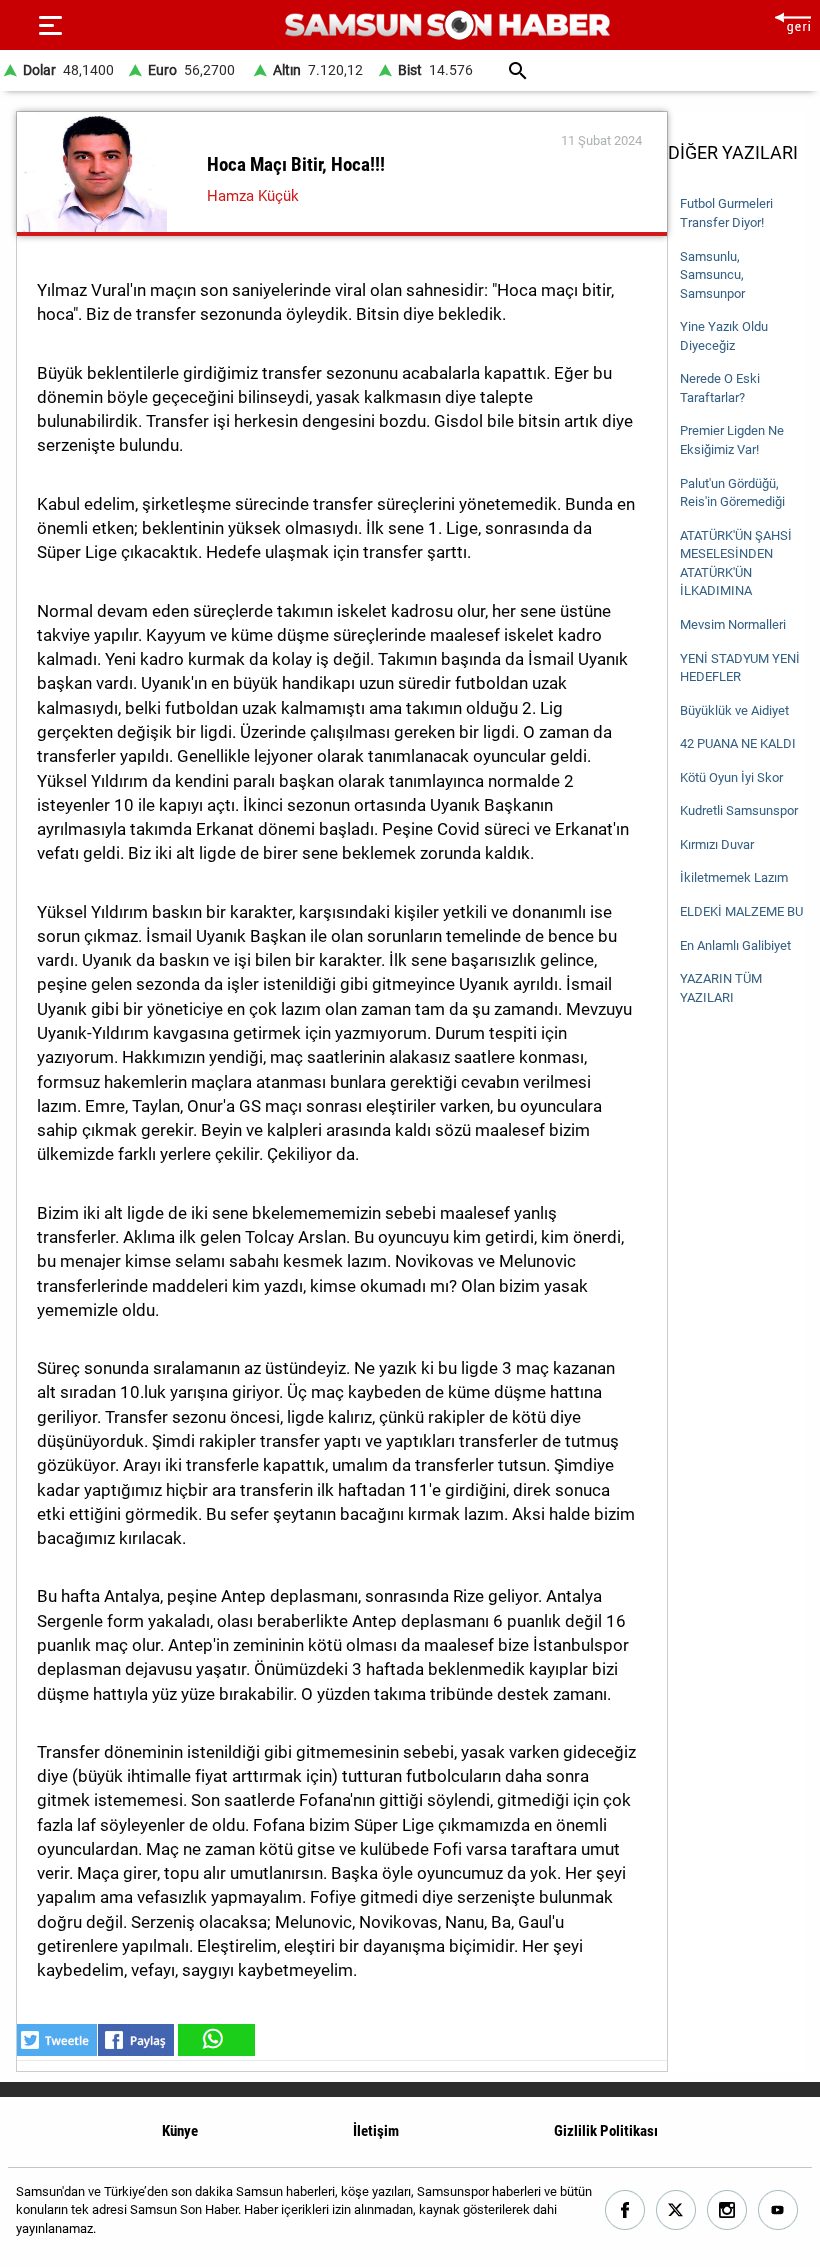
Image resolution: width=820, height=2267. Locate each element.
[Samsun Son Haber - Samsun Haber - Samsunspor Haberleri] (447, 25)
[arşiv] (517, 70)
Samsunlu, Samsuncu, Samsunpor (712, 275)
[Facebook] (625, 2210)
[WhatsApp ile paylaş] (215, 2040)
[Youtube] (778, 2210)
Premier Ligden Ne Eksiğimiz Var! (732, 440)
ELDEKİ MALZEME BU (741, 911)
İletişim (376, 2131)
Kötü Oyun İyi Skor (731, 777)
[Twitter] (676, 2210)
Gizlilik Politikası (606, 2131)
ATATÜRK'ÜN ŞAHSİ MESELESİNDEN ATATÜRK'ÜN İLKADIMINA (736, 563)
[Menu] (50, 25)
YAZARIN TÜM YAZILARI (721, 988)
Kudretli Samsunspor (739, 810)
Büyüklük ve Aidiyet (734, 710)
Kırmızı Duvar (717, 844)
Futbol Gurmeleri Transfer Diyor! (726, 213)
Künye (180, 2131)
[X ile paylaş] (57, 2040)
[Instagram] (727, 2210)
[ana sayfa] (792, 20)
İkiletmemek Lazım (734, 877)
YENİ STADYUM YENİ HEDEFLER (740, 668)
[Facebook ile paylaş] (136, 2040)
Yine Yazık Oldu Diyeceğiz (724, 336)
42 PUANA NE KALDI (738, 743)
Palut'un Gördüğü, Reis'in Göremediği (732, 493)
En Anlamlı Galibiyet (735, 945)
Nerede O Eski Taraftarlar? (720, 388)
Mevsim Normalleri (733, 624)
